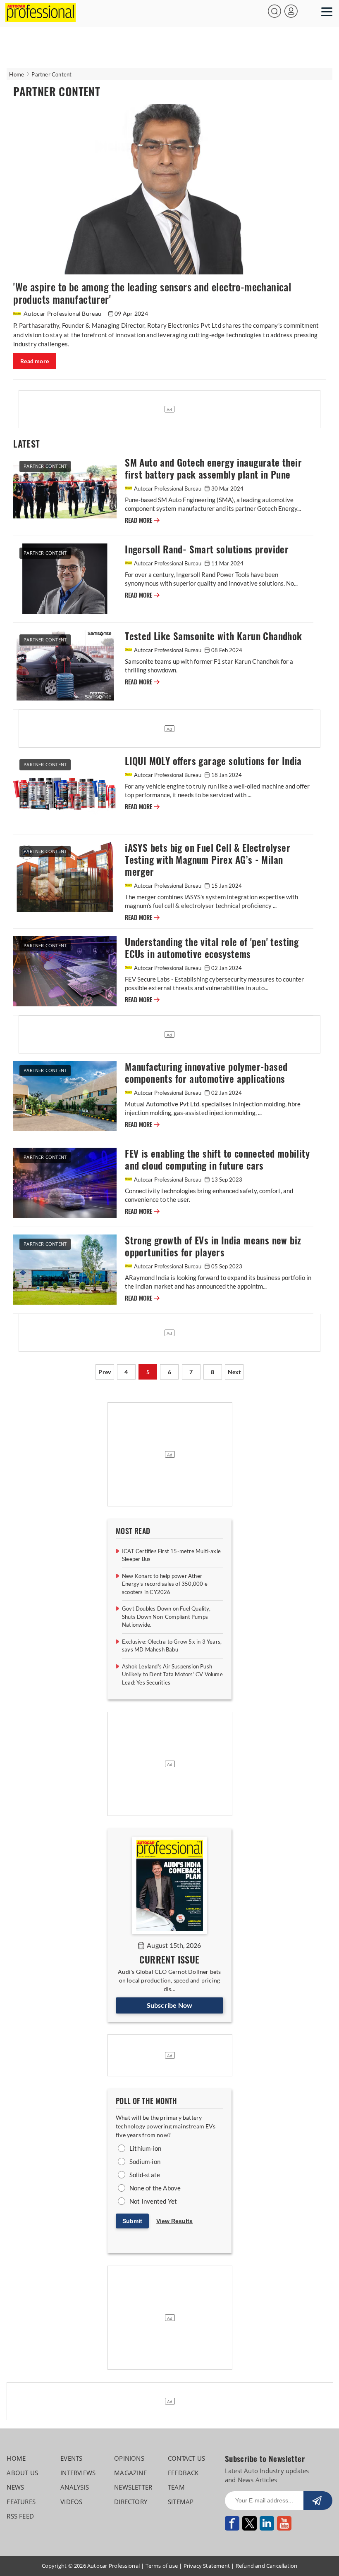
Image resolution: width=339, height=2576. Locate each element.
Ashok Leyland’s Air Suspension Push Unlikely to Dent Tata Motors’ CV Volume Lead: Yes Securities (172, 1674)
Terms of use (162, 2566)
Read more (35, 361)
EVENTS (71, 2458)
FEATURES (21, 2502)
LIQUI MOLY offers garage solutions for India (213, 761)
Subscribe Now (170, 2005)
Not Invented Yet (153, 2201)
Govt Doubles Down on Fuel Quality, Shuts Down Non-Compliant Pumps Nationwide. (166, 1617)
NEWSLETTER (133, 2487)
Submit (132, 2221)
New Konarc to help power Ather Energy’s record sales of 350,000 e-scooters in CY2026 (166, 1584)
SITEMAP (181, 2502)
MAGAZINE (130, 2473)
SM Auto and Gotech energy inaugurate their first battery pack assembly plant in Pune (213, 469)
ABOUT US (22, 2473)
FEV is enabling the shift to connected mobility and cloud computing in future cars (217, 1160)
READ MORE (139, 520)
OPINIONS (129, 2458)
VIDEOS (71, 2502)
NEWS (15, 2487)
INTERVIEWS (78, 2473)
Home (17, 74)
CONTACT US (186, 2458)
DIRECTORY (131, 2502)
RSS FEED (20, 2516)
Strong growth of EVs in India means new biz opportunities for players (213, 1246)
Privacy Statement (207, 2566)
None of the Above (155, 2188)
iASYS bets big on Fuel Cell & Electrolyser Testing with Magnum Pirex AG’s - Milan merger (208, 860)
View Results (174, 2221)
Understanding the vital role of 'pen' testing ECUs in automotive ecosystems (212, 948)
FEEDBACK (183, 2473)
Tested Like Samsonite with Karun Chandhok (213, 636)
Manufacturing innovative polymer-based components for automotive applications (206, 1073)
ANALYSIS (75, 2487)
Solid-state (145, 2175)
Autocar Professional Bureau (63, 313)
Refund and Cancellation (267, 2566)
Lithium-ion (145, 2148)
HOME (16, 2458)
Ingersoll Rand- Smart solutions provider (207, 549)
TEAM (176, 2487)
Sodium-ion (145, 2161)
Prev (105, 1372)
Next (234, 1372)
